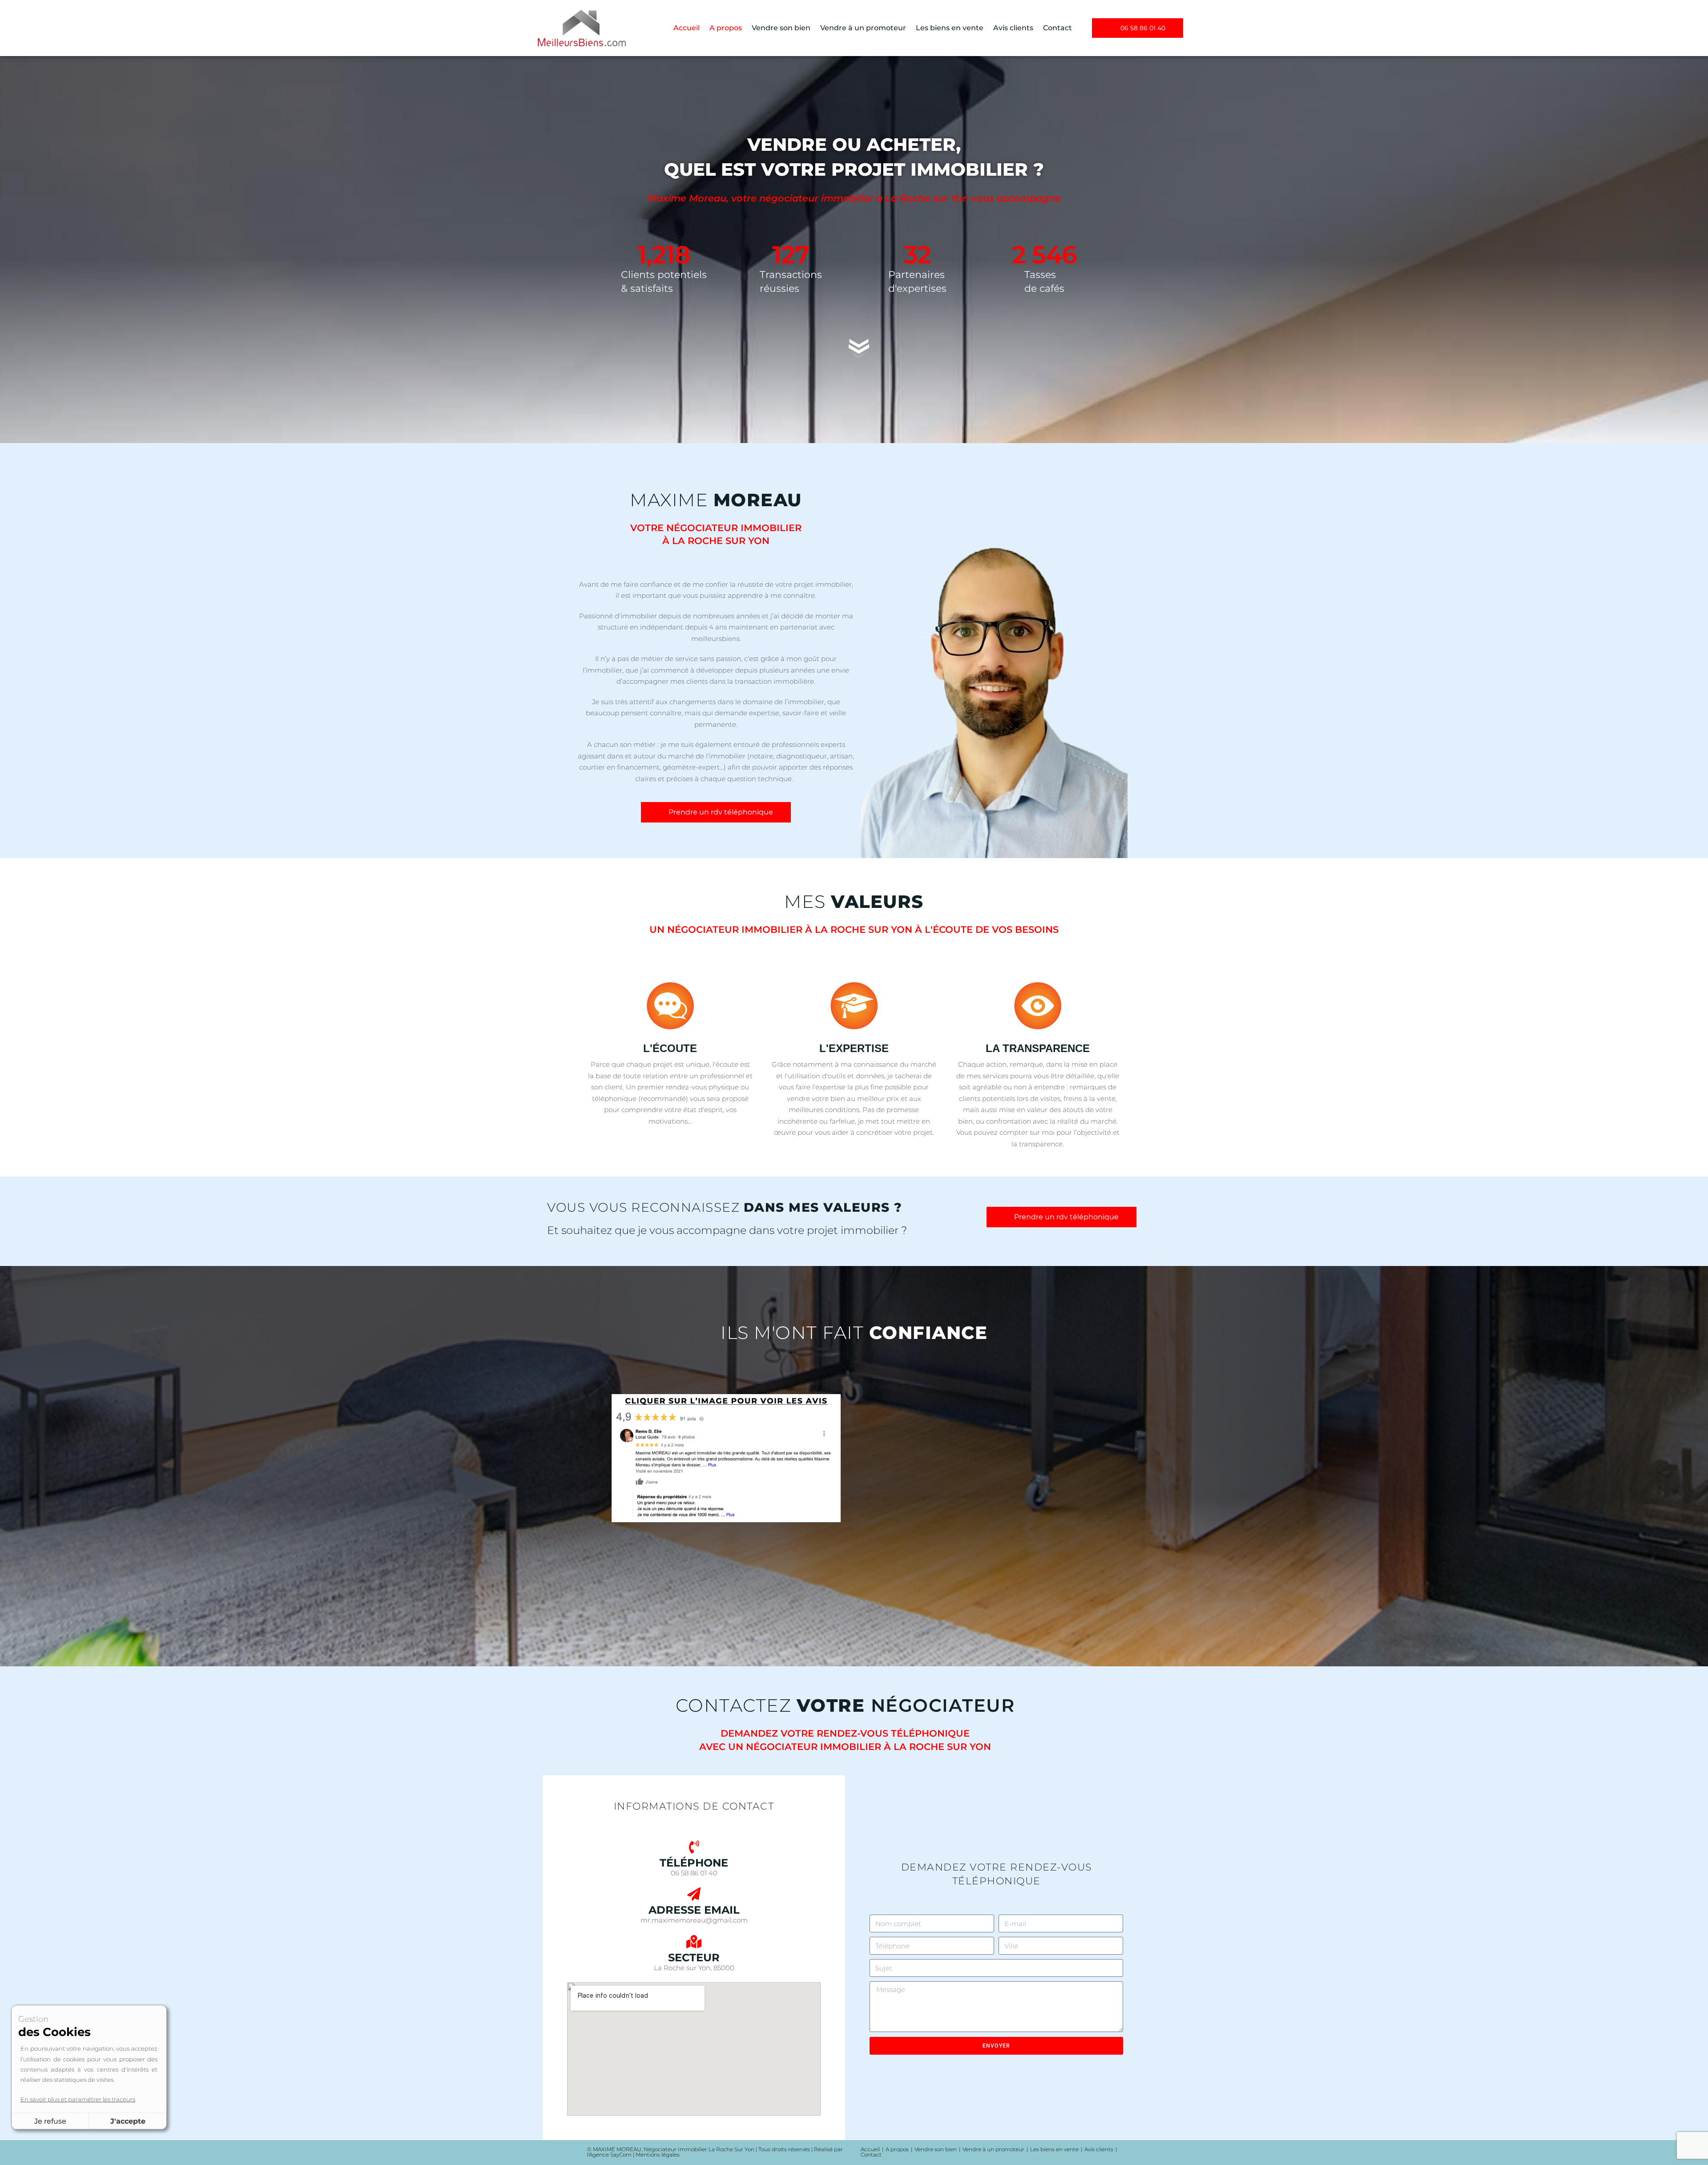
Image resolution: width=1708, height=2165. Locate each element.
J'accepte (128, 2121)
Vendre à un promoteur (863, 28)
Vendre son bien (781, 28)
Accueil (687, 28)
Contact (1057, 28)
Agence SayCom (610, 2155)
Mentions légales (658, 2155)
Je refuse (50, 2121)
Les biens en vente (950, 28)
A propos (726, 28)
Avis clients (1013, 28)
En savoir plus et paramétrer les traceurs (78, 2099)
